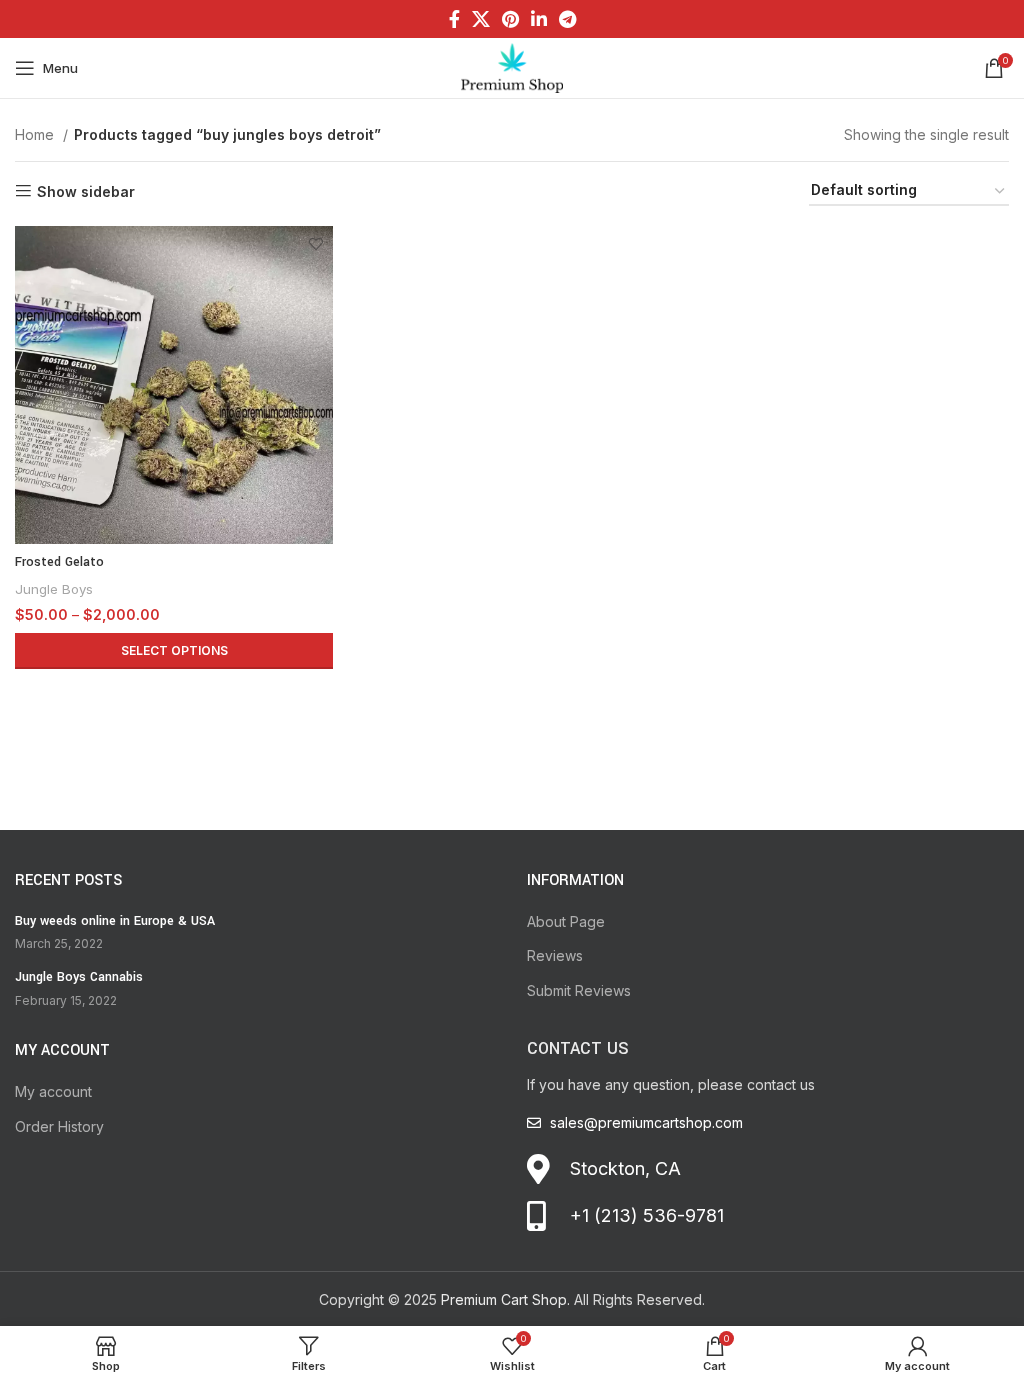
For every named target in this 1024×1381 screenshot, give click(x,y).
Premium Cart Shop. (505, 1299)
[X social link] (481, 19)
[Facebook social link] (454, 19)
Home (36, 134)
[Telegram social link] (567, 19)
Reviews (555, 955)
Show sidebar (86, 191)
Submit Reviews (579, 990)
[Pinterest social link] (510, 19)
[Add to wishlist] (315, 243)
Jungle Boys (54, 589)
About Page (566, 921)
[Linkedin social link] (539, 19)
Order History (59, 1126)
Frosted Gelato (59, 562)
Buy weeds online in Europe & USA (115, 921)
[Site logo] (512, 66)
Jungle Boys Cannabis (79, 977)
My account (53, 1091)
